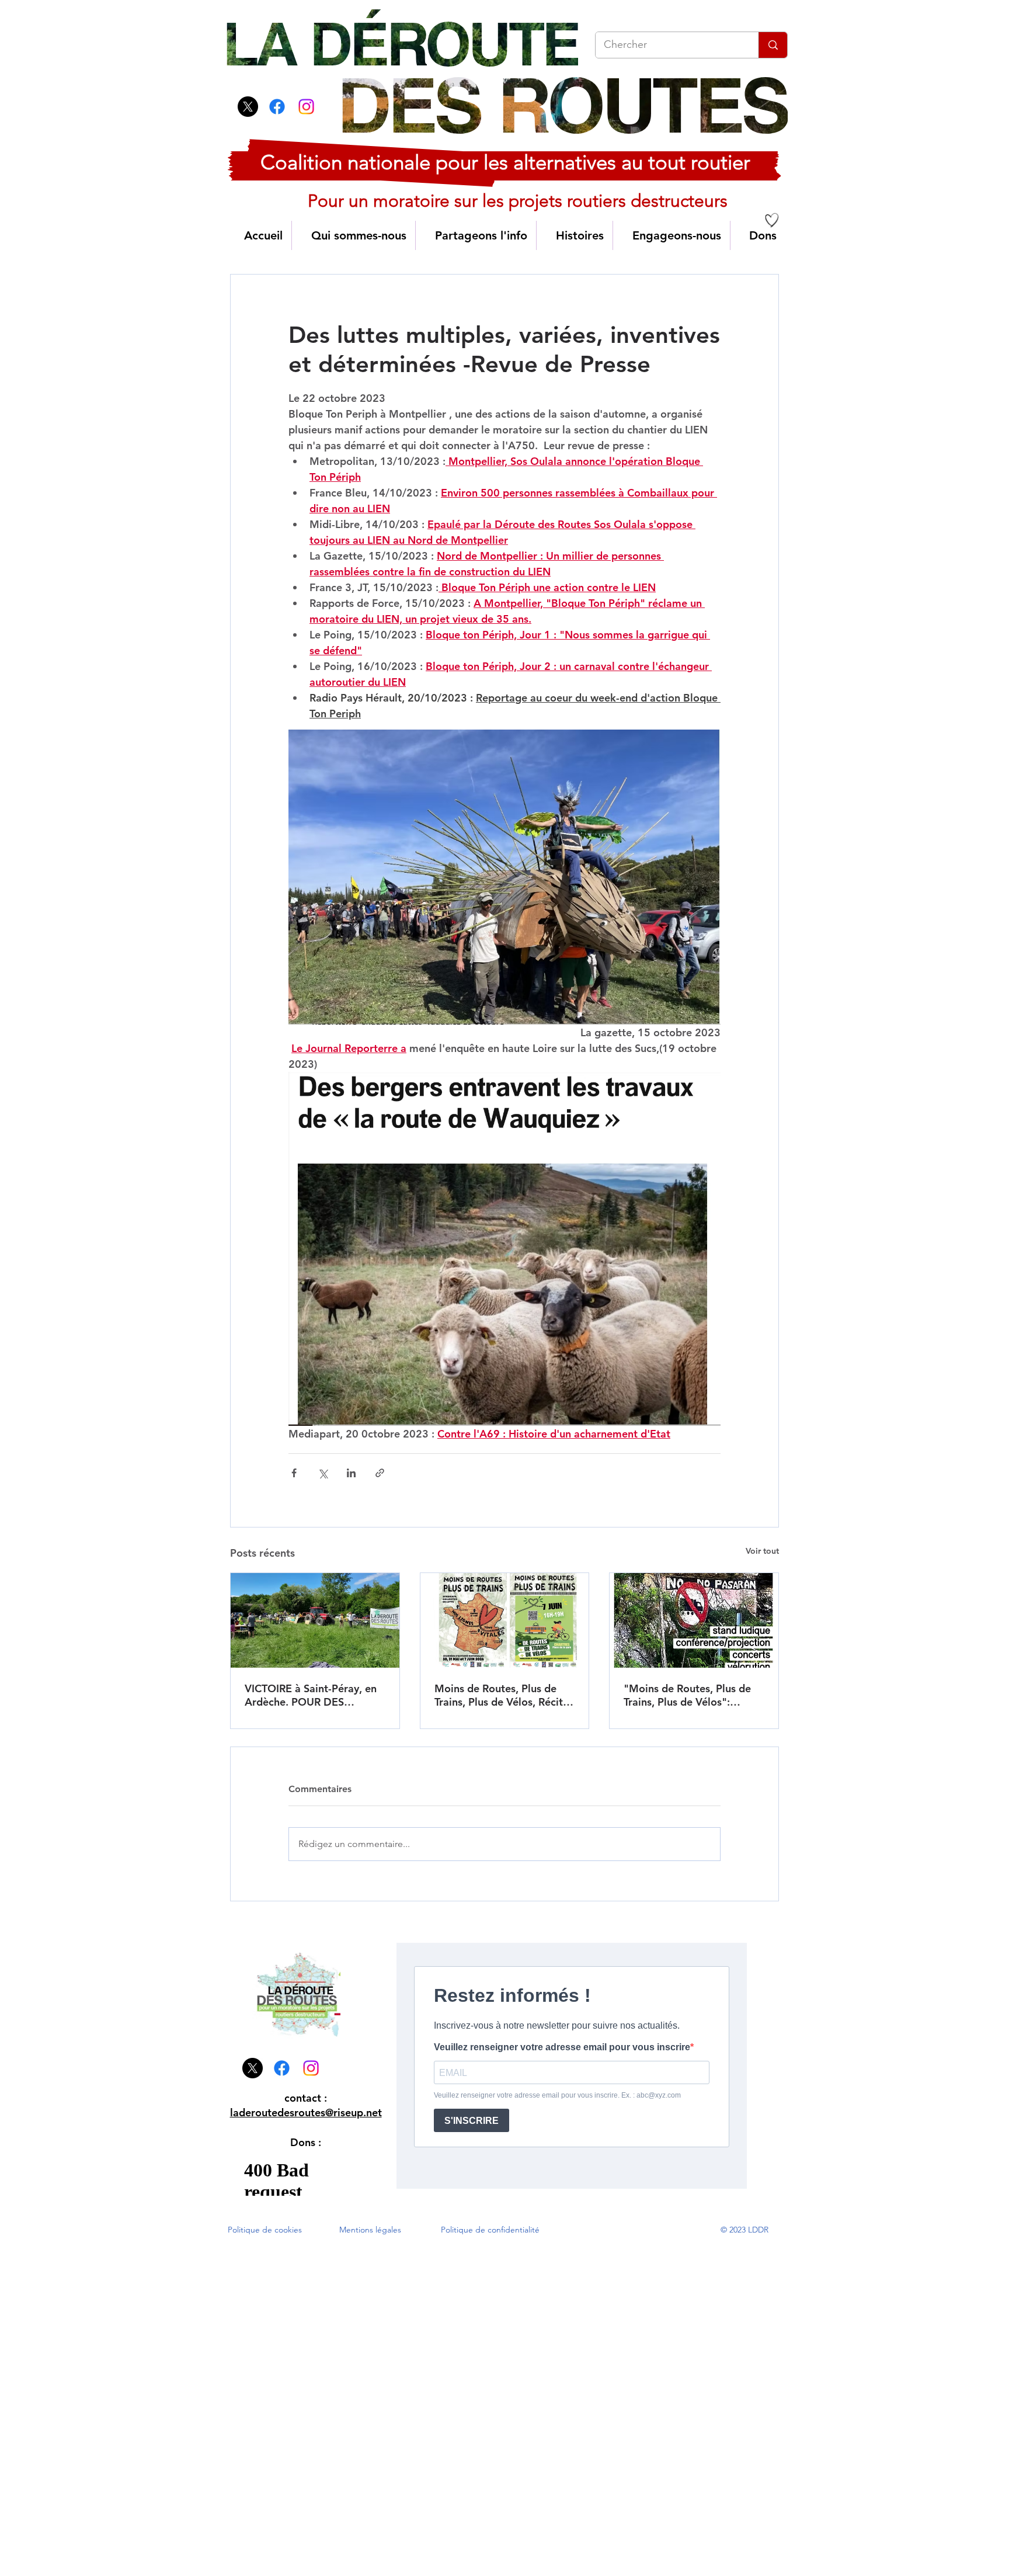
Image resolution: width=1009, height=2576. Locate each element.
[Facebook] (277, 107)
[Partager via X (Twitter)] (323, 1473)
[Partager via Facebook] (294, 1473)
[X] (248, 107)
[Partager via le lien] (380, 1473)
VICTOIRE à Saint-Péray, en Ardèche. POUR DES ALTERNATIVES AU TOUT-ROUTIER (311, 1695)
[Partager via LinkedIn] (351, 1473)
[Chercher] (773, 45)
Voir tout (762, 1551)
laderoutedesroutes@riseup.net (306, 2112)
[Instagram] (306, 107)
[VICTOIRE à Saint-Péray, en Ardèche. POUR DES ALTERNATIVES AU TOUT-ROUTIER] (315, 1620)
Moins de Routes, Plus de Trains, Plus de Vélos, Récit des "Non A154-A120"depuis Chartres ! (499, 1695)
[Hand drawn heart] (772, 220)
